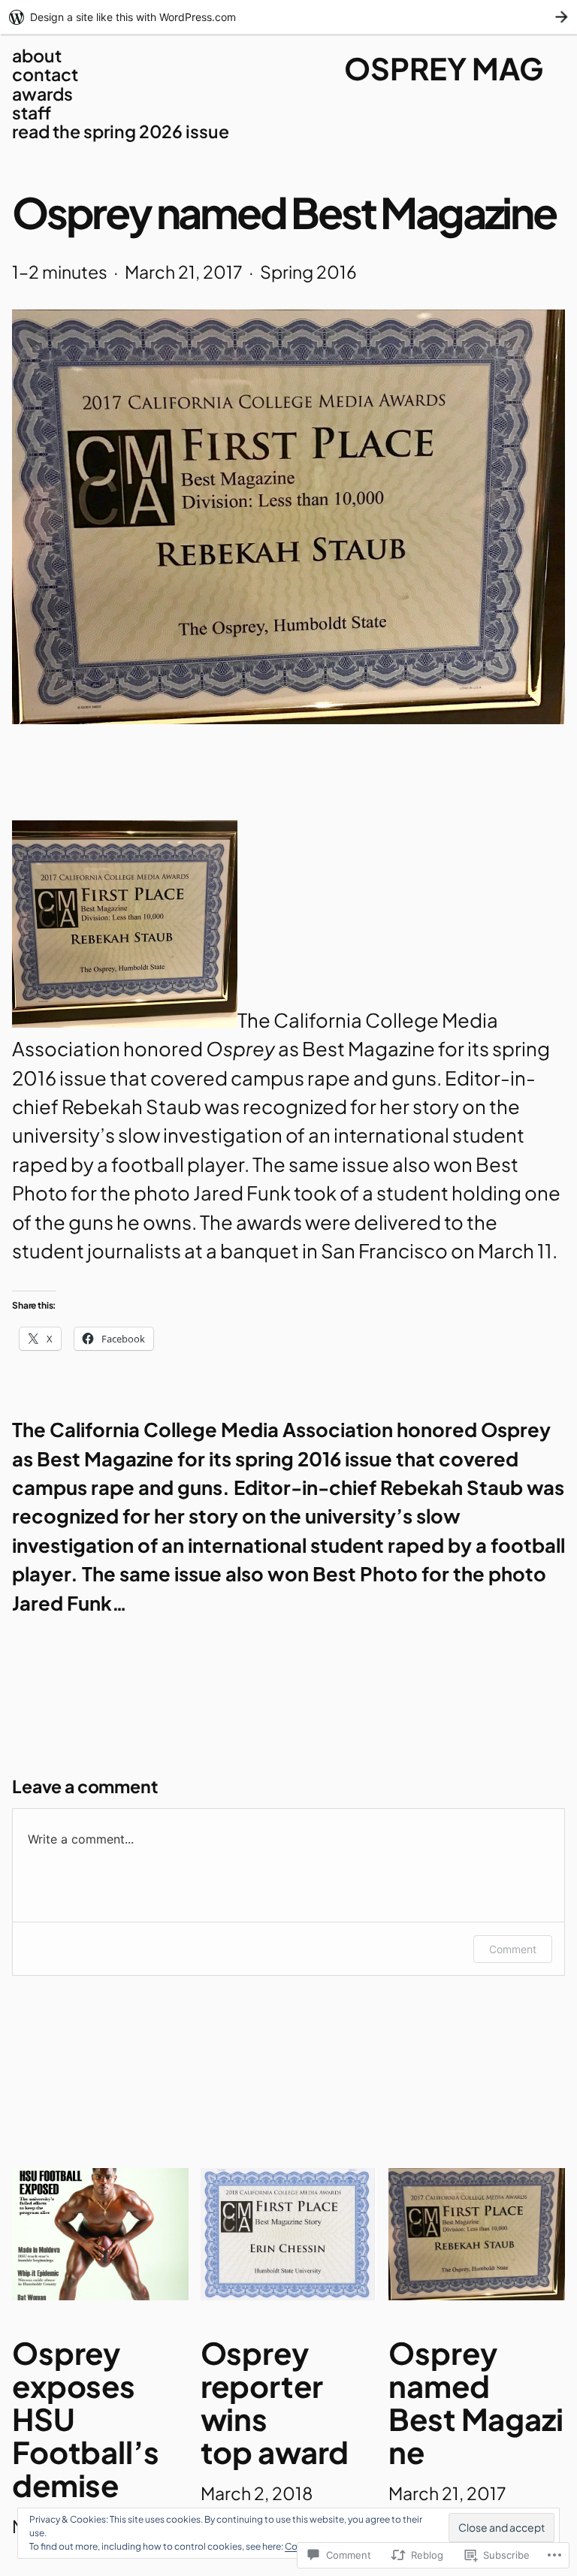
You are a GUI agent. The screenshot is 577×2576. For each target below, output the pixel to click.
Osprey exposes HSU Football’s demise (85, 2419)
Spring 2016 (308, 272)
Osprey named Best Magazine (476, 2402)
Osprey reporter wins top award (275, 2402)
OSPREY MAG (444, 68)
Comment (513, 1949)
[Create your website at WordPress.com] (288, 17)
